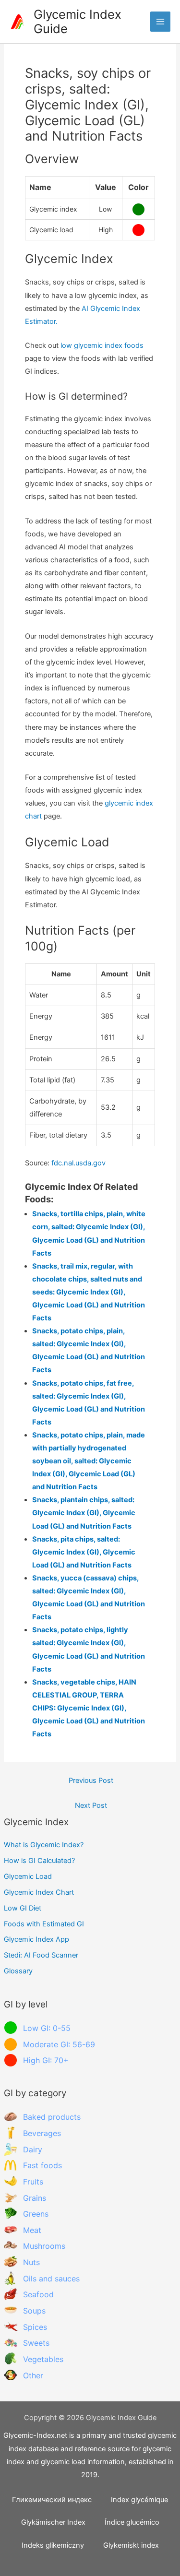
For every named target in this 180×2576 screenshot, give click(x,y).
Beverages (42, 2133)
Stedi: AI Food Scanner (41, 1955)
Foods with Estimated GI (44, 1924)
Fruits (33, 2182)
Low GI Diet (23, 1908)
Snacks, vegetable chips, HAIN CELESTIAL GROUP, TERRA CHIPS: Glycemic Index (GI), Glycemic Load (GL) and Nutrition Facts (89, 1708)
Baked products (52, 2117)
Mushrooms (44, 2246)
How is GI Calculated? (39, 1861)
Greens (36, 2214)
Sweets (36, 2343)
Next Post (91, 1805)
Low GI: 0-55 (47, 2028)
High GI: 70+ (46, 2060)
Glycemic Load (28, 1876)
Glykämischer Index (53, 2522)
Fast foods (42, 2165)
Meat (32, 2230)
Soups (34, 2311)
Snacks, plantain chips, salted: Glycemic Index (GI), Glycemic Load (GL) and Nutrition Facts (84, 1513)
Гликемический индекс (52, 2500)
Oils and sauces (51, 2279)
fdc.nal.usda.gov (78, 1163)
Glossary (18, 1971)
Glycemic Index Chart (39, 1892)
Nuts (31, 2262)
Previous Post (91, 1781)
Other (33, 2375)
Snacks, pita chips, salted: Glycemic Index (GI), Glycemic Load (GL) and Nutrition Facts (84, 1552)
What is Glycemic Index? (44, 1845)
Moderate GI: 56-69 (59, 2044)
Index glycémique (139, 2500)
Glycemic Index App (36, 1939)
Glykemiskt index (131, 2545)
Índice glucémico (132, 2522)
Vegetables (43, 2359)
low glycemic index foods (102, 345)
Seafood (38, 2294)
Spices (35, 2327)
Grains (35, 2198)
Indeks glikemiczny (53, 2545)
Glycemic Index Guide (78, 22)
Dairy (33, 2149)
